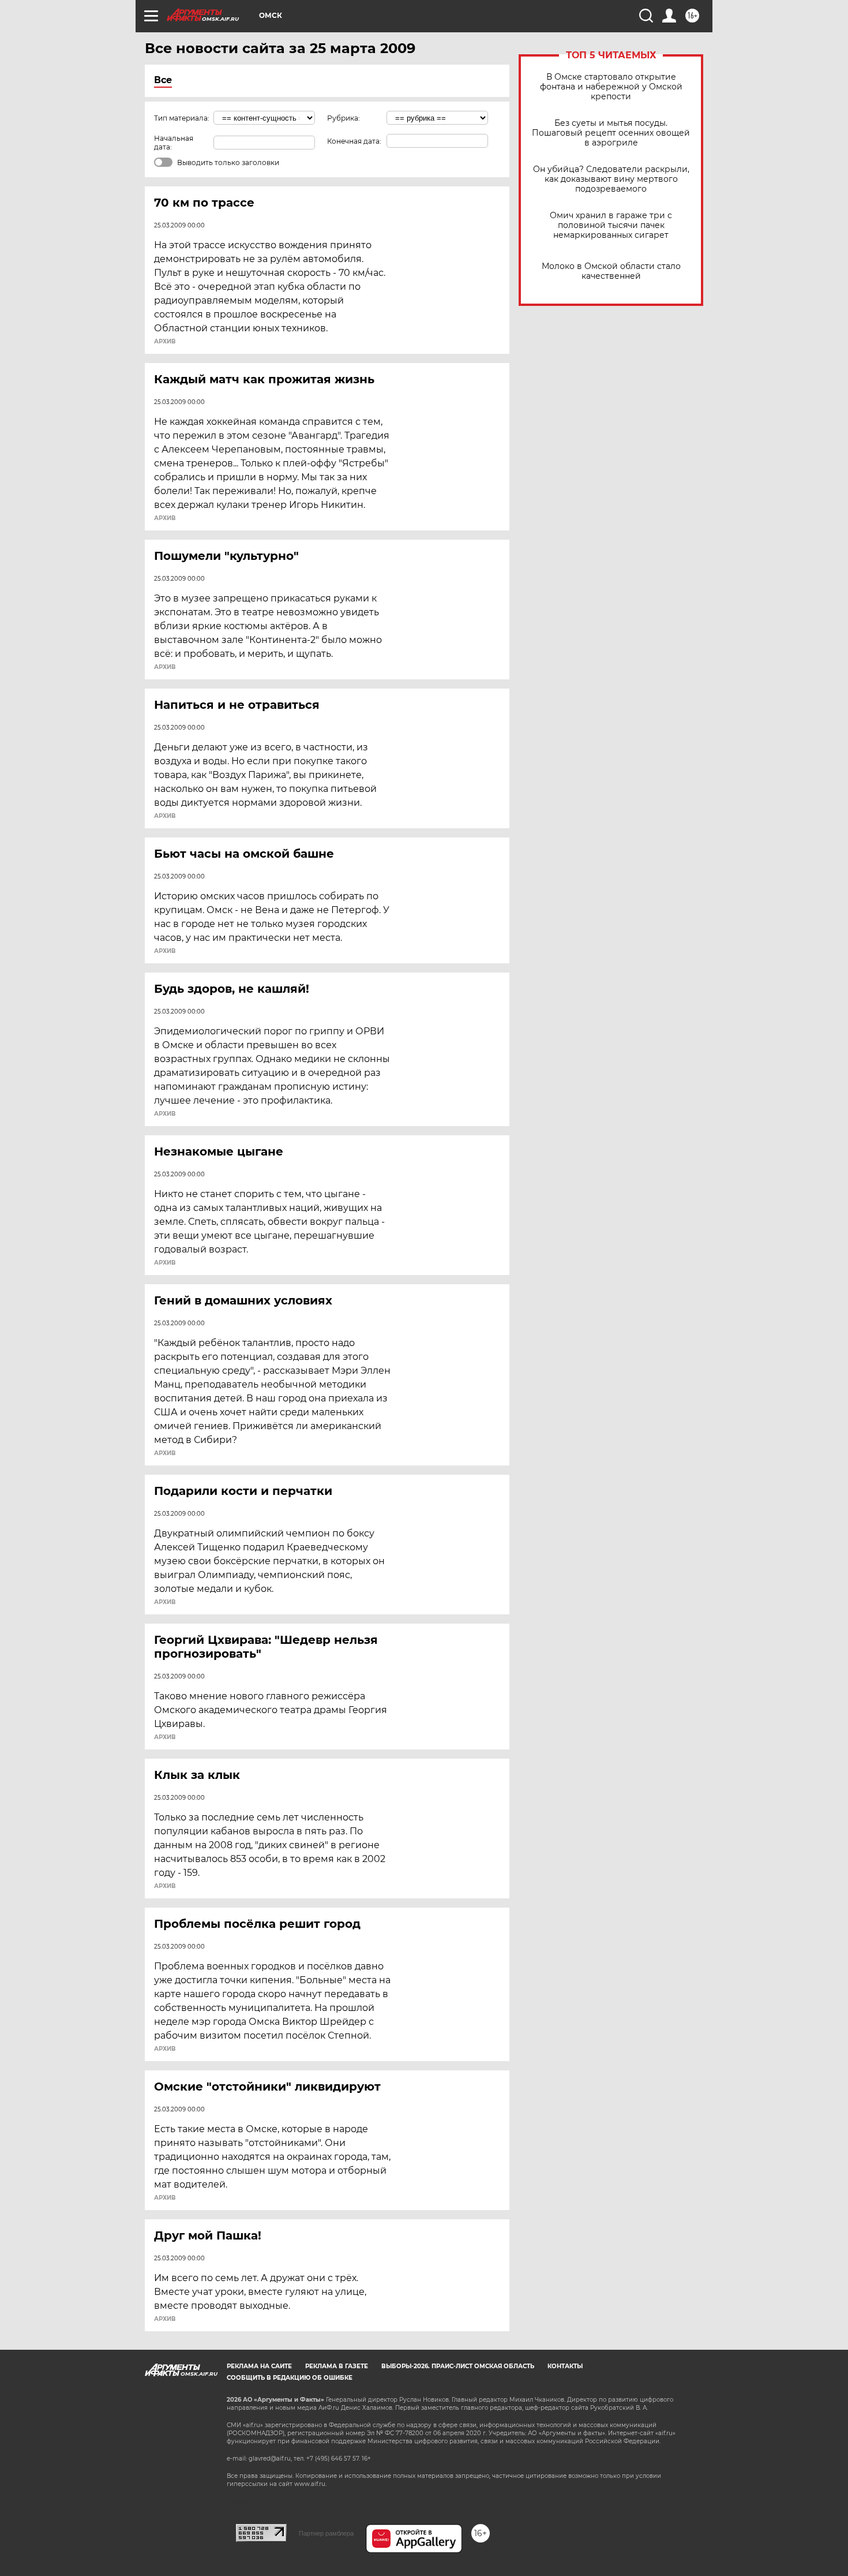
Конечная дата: (354, 141)
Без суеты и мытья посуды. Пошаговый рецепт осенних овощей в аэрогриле (611, 133)
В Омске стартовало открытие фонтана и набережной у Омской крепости (611, 87)
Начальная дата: (174, 143)
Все (163, 80)
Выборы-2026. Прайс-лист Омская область (458, 2366)
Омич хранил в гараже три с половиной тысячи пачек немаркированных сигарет (611, 225)
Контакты (565, 2366)
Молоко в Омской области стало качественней (611, 271)
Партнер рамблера (326, 2533)
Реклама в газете (337, 2366)
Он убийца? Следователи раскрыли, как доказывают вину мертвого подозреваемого (611, 179)
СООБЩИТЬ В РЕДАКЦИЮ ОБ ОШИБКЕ (290, 2378)
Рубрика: (344, 118)
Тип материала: (182, 118)
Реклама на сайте (259, 2366)
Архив (165, 342)
